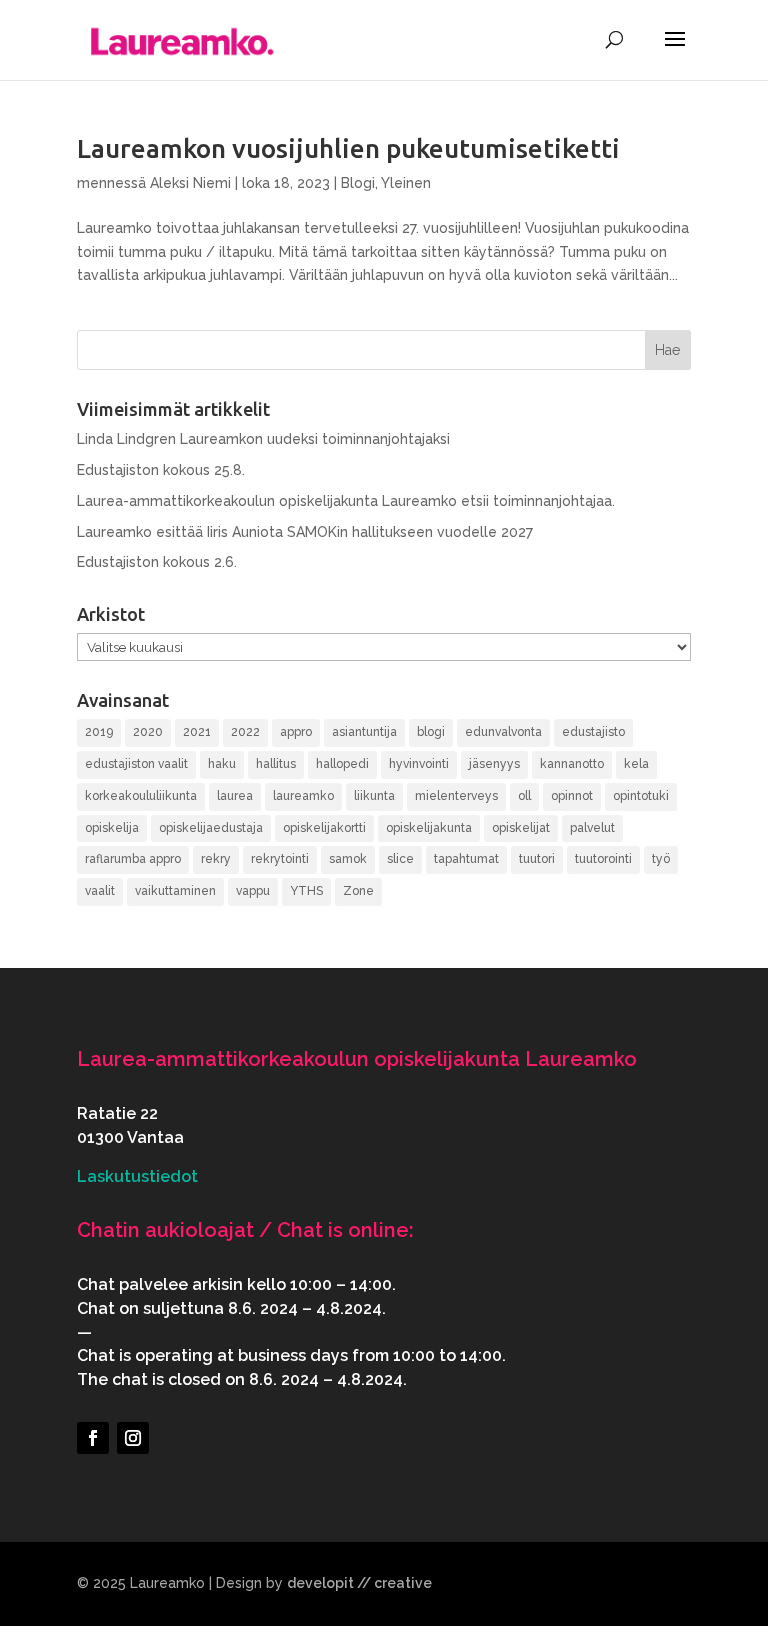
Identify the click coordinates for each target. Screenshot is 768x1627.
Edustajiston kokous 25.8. (161, 470)
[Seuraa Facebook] (93, 1438)
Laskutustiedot (137, 1176)
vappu (253, 891)
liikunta (374, 796)
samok (348, 859)
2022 (245, 732)
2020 (148, 732)
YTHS (306, 891)
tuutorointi (603, 859)
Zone (358, 891)
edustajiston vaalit (136, 764)
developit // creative (359, 1583)
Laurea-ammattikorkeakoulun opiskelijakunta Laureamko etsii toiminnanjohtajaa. (346, 501)
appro (296, 732)
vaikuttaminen (175, 891)
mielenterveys (456, 796)
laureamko (303, 796)
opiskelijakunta (429, 828)
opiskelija (112, 828)
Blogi (358, 183)
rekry (216, 859)
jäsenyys (494, 764)
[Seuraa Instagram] (133, 1438)
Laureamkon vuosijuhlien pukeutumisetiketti (348, 148)
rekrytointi (280, 859)
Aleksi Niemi (190, 183)
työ (661, 859)
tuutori (537, 859)
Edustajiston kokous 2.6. (157, 562)
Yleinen (406, 183)
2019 (99, 732)
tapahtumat (466, 859)
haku (222, 764)
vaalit (100, 891)
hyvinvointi (419, 764)
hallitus (276, 764)
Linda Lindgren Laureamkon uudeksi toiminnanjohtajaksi (263, 439)
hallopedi (342, 764)
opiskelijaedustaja (211, 828)
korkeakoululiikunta (141, 796)
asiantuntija (364, 732)
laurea (235, 796)
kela (636, 764)
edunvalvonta (503, 732)
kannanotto (572, 764)
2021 (197, 732)
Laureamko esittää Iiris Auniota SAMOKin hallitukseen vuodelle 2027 (305, 532)
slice (400, 859)
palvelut (592, 828)
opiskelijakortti (324, 828)
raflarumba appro (133, 859)
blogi (431, 732)
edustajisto (593, 732)
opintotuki (641, 796)
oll (524, 796)
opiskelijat (521, 828)
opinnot (572, 796)
